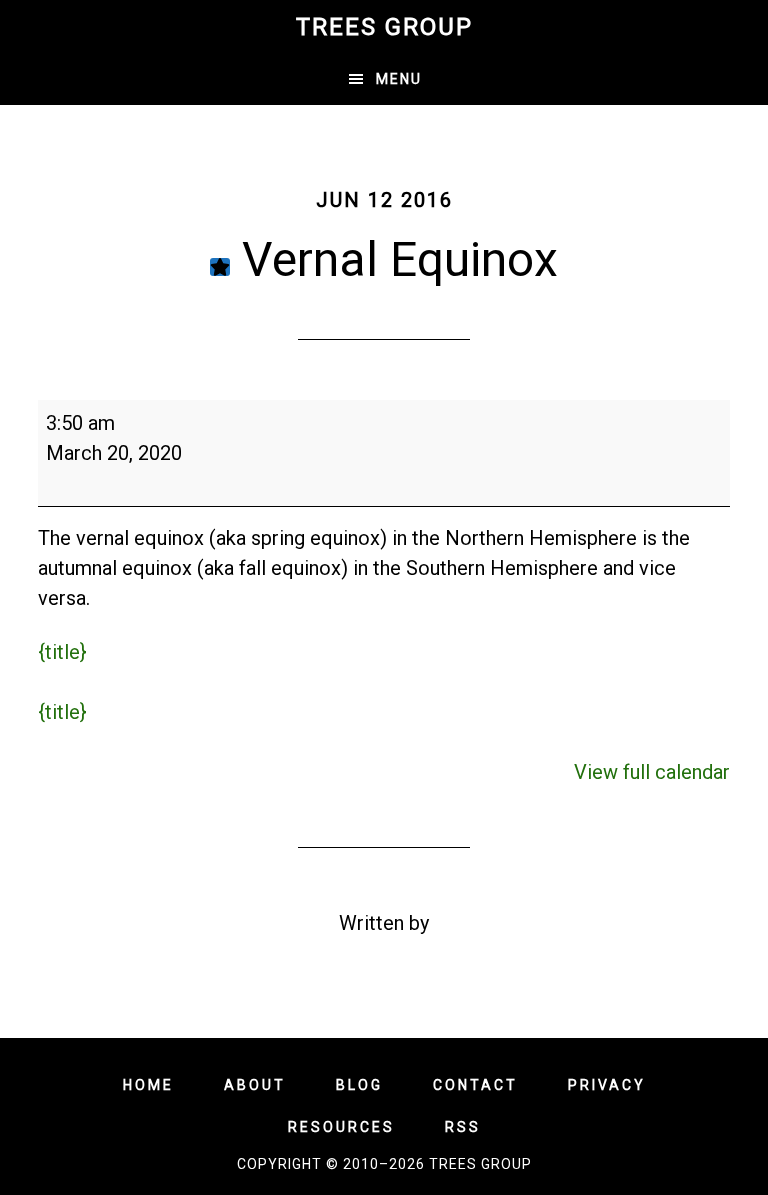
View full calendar (652, 772)
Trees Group (384, 27)
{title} (62, 652)
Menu (399, 79)
